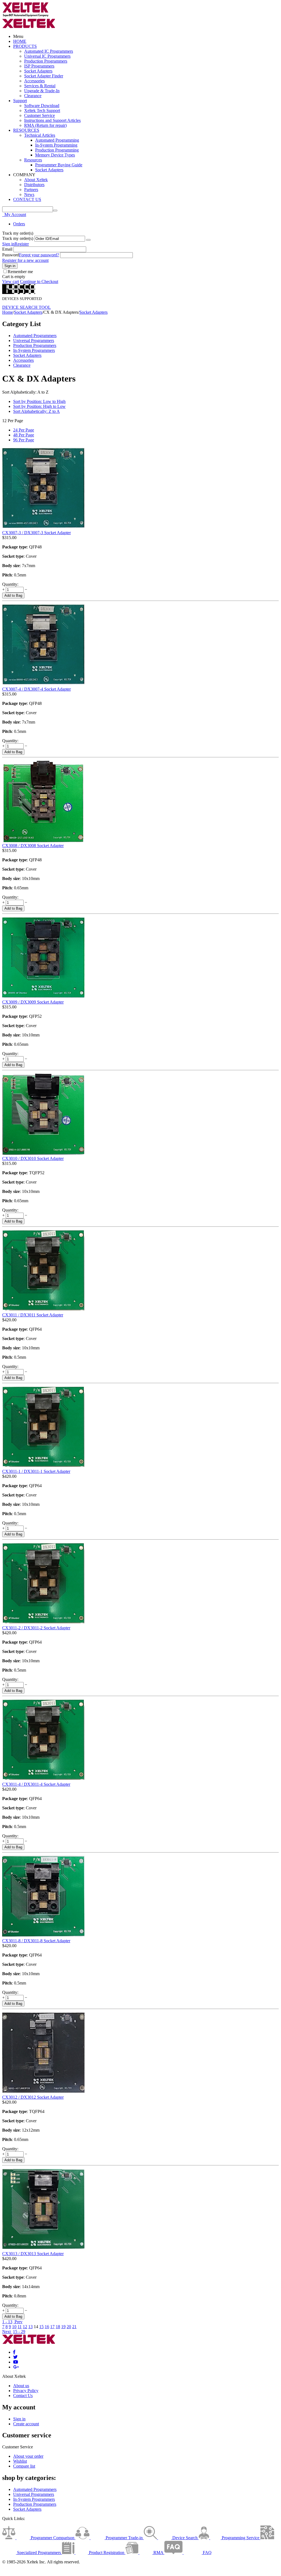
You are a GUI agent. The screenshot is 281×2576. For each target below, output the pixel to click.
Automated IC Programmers (49, 51)
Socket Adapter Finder (44, 76)
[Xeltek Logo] (26, 16)
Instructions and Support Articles (52, 120)
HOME (20, 41)
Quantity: (10, 584)
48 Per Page (24, 435)
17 (52, 2327)
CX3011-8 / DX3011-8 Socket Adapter (36, 1941)
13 (30, 2327)
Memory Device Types (55, 155)
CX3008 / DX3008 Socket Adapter (33, 846)
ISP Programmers (39, 66)
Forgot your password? (39, 255)
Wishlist (20, 2461)
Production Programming (57, 150)
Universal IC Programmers (47, 56)
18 (58, 2327)
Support (20, 101)
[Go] (88, 240)
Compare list (24, 2466)
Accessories (34, 81)
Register (22, 244)
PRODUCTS (25, 46)
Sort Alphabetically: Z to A (36, 411)
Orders (19, 224)
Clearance (33, 96)
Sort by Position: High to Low (39, 406)
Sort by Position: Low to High (39, 401)
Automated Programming (57, 140)
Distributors (34, 185)
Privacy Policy (26, 2391)
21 (74, 2327)
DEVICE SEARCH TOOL (26, 307)
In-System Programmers (34, 350)
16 (47, 2327)
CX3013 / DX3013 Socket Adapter (33, 2254)
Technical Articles (40, 135)
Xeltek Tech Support (42, 110)
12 (25, 2327)
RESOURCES (26, 130)
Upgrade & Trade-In (42, 91)
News (29, 194)
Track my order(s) (18, 238)
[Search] (55, 211)
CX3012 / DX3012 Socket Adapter (33, 2097)
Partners (31, 190)
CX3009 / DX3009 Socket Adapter (33, 1002)
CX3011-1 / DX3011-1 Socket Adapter (36, 1471)
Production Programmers (46, 61)
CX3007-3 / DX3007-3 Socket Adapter (36, 533)
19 (63, 2327)
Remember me (20, 272)
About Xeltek (36, 180)
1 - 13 (7, 2322)
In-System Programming (56, 145)
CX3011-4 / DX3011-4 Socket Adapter (36, 1784)
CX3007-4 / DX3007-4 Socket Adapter (36, 689)
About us (21, 2386)
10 (14, 2327)
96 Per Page (24, 440)
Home (8, 312)
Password (11, 255)
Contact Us (23, 2396)
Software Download (42, 106)
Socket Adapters (38, 71)
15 (41, 2327)
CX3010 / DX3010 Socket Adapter (33, 1158)
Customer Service (40, 115)
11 (20, 2327)
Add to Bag (13, 595)
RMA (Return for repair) (45, 125)
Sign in (8, 244)
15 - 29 (19, 2332)
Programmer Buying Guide (59, 165)
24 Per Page (24, 430)
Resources (33, 160)
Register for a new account (25, 260)
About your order (28, 2456)
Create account (26, 2424)
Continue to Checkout (39, 281)
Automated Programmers (35, 336)
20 (69, 2327)
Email (7, 249)
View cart (11, 281)
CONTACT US (27, 199)
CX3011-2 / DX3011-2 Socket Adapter (36, 1628)
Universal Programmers (34, 340)
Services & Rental (40, 86)
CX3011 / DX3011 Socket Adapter (33, 1315)
